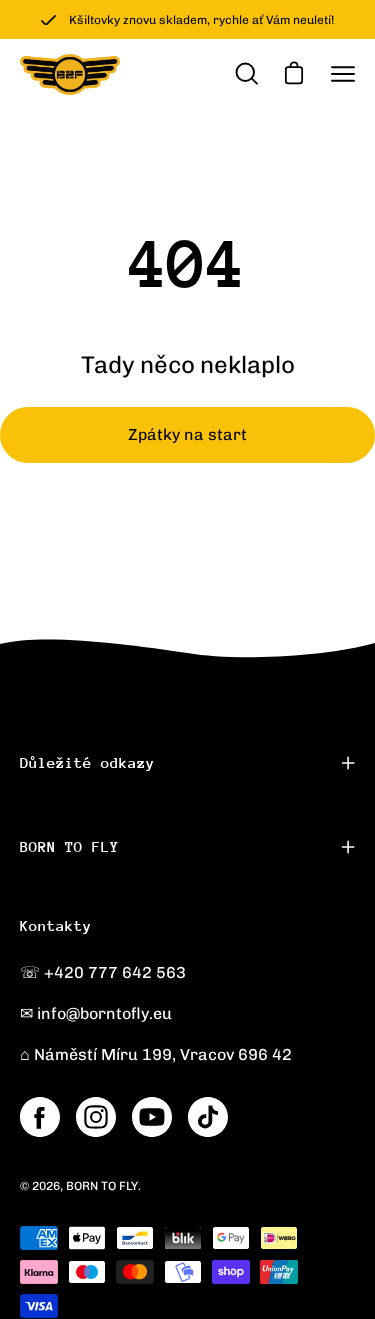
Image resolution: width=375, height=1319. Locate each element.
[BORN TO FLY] (70, 74)
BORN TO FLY (69, 846)
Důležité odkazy (87, 762)
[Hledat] (245, 74)
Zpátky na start (187, 434)
